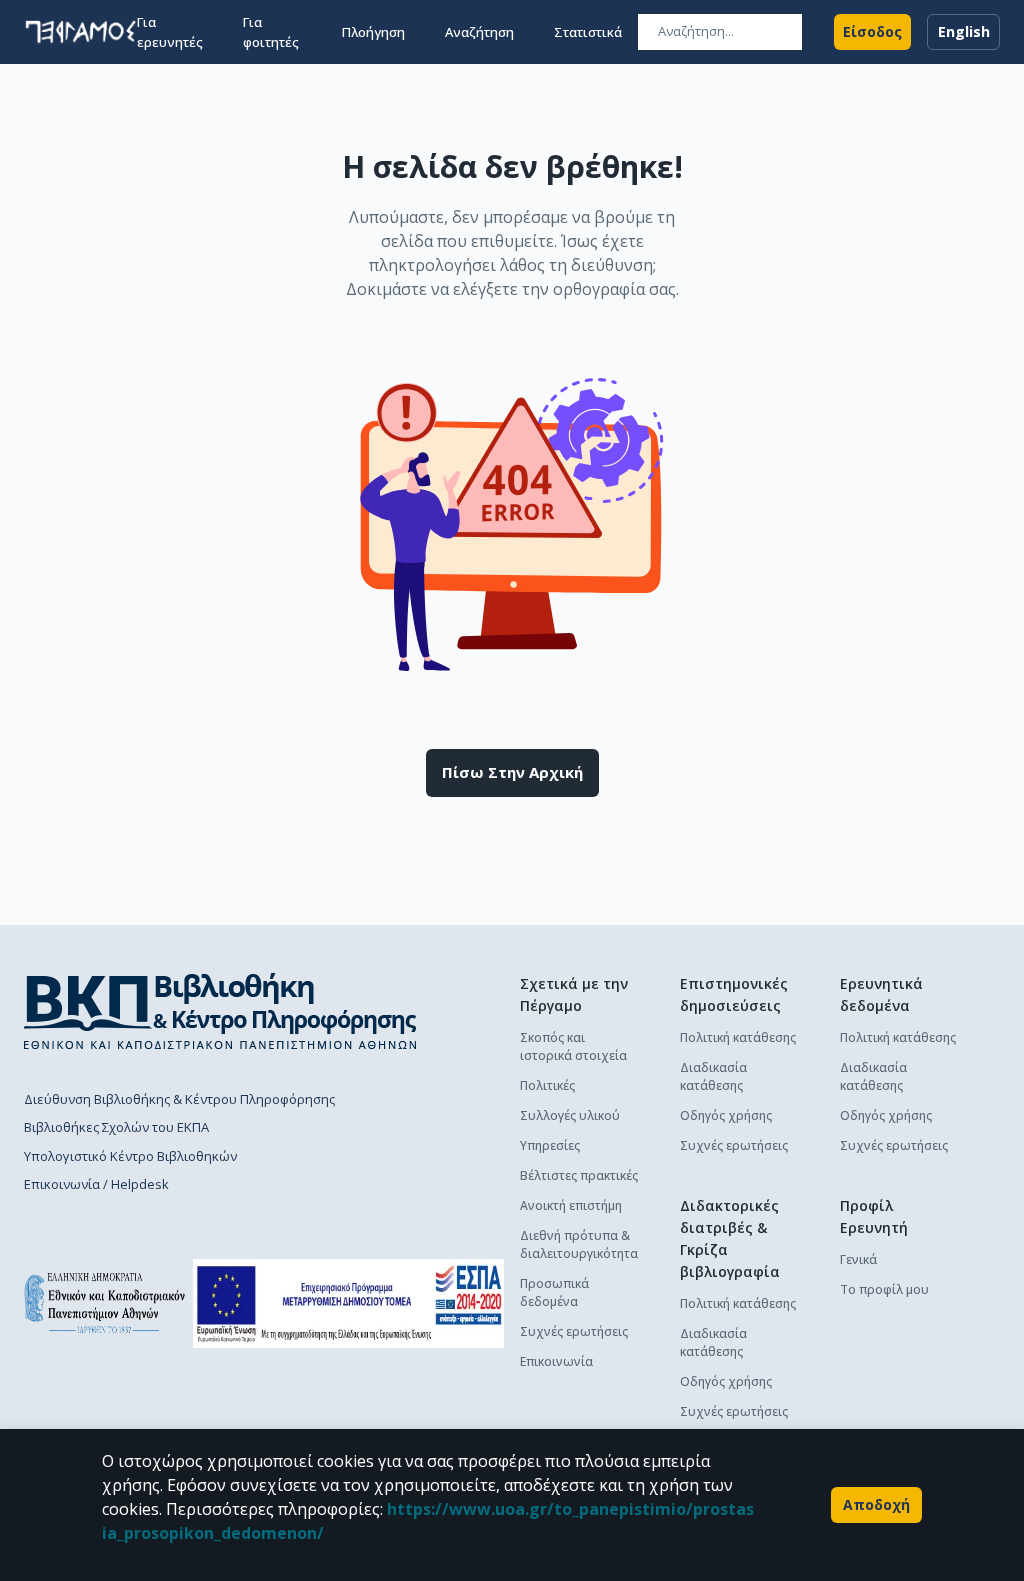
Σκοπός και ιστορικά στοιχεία (573, 1046)
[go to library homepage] (220, 1011)
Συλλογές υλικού (570, 1115)
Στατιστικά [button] (588, 32)
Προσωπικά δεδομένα (554, 1292)
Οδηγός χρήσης (726, 1115)
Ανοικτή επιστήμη (571, 1205)
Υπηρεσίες (550, 1145)
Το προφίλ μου (884, 1289)
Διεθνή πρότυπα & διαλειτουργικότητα (579, 1244)
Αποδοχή (876, 1504)
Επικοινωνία (556, 1361)
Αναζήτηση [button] (479, 32)
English (964, 31)
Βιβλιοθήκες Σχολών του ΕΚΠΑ (116, 1127)
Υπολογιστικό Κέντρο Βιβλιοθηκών (130, 1156)
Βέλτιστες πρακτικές (579, 1175)
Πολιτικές (547, 1085)
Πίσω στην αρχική (512, 772)
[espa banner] (348, 1303)
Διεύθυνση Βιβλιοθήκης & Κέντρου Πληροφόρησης (179, 1099)
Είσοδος (872, 31)
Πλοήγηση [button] (373, 32)
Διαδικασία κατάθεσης (713, 1076)
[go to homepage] (80, 32)
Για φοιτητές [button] (271, 32)
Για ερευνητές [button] (170, 32)
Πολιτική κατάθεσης (738, 1037)
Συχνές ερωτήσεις (574, 1331)
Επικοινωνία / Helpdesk (96, 1184)
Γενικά (858, 1259)
